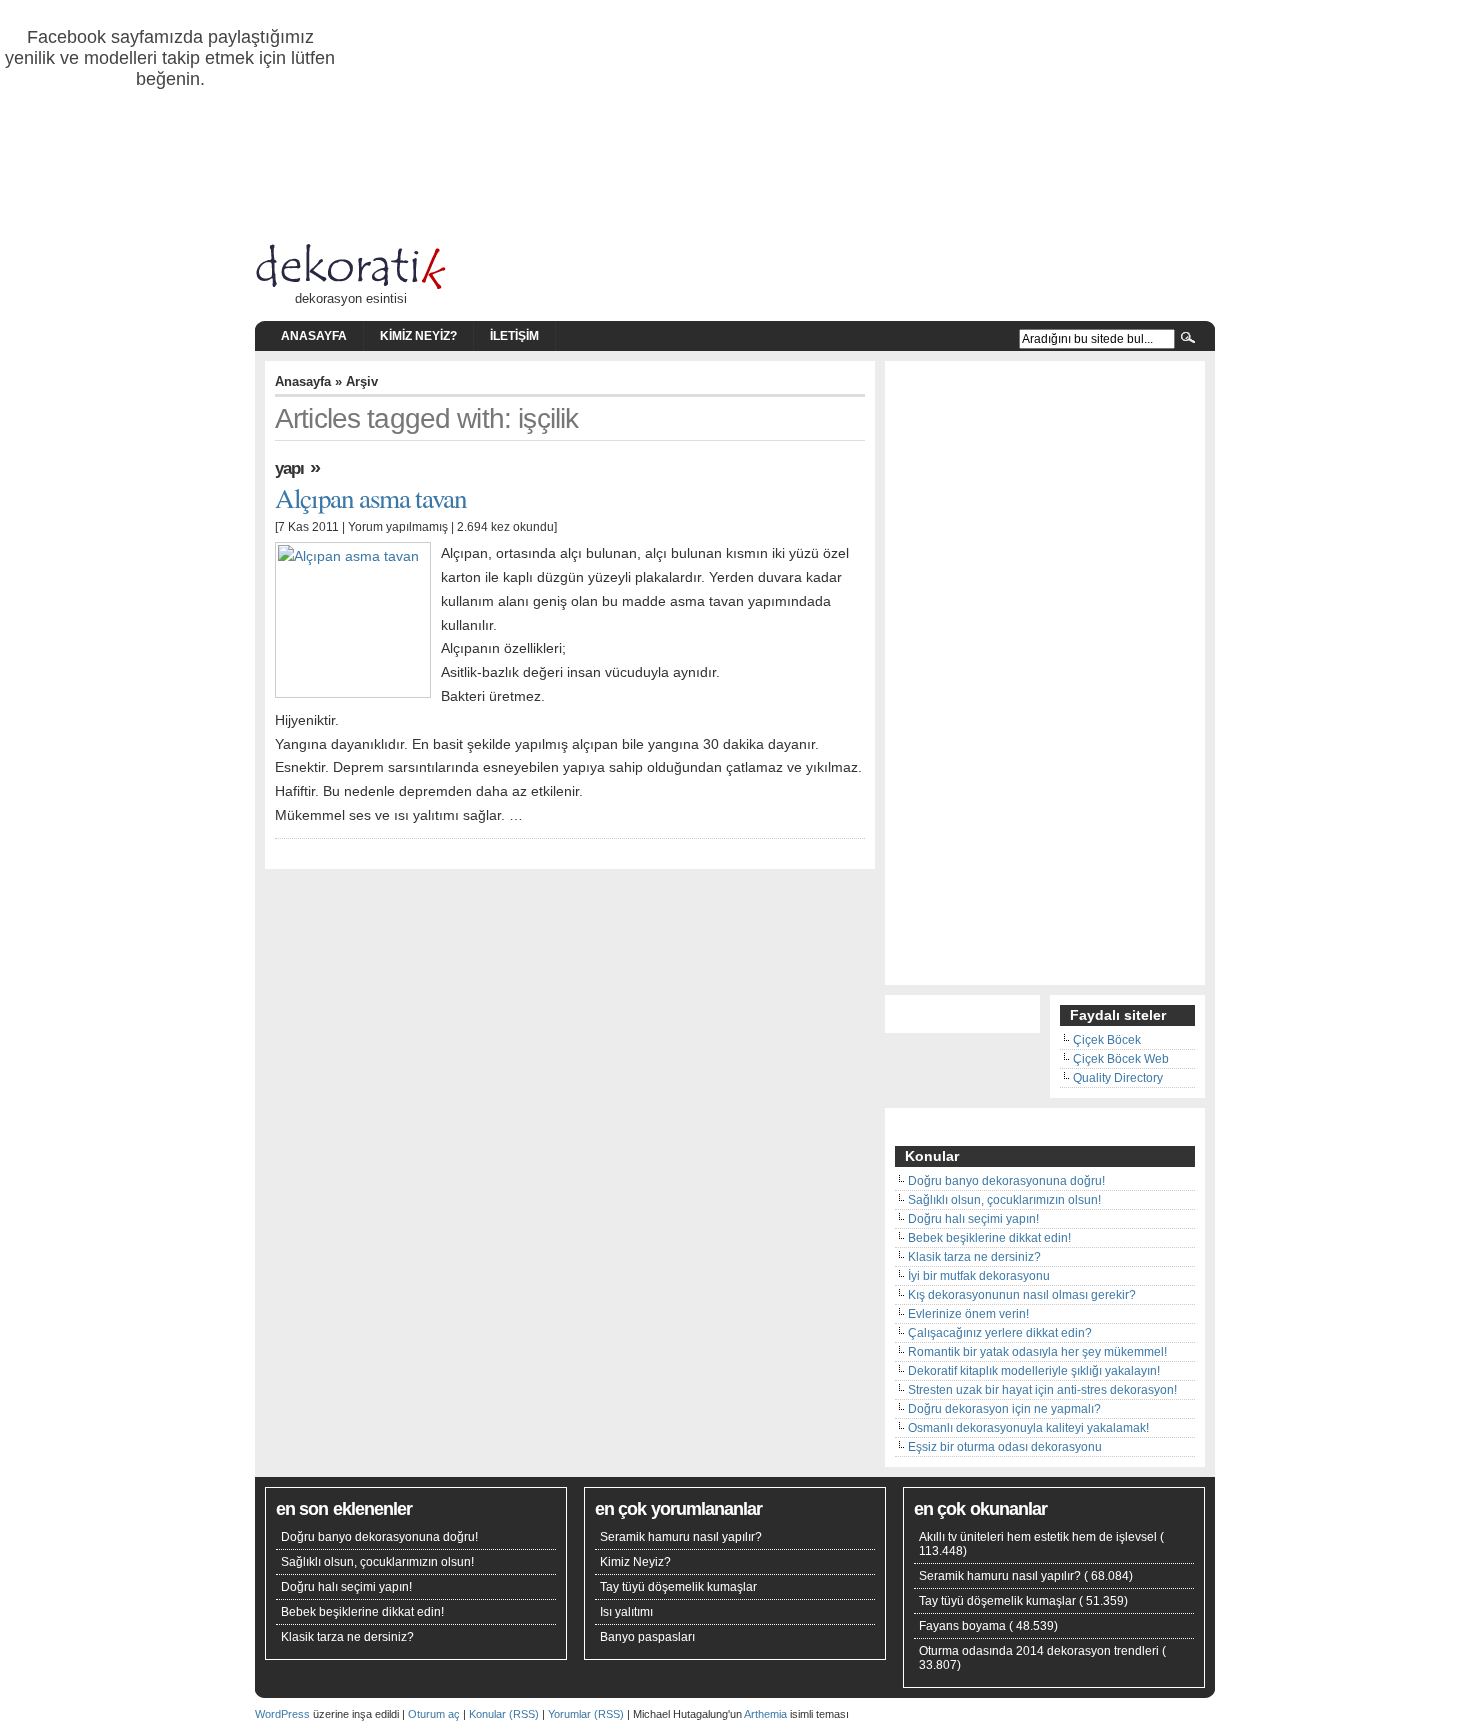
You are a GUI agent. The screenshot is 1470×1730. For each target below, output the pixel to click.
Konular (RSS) (504, 1714)
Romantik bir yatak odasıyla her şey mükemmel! (1037, 1352)
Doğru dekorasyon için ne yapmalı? (1004, 1409)
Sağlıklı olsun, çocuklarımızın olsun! (1004, 1200)
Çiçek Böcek (1107, 1040)
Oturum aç (434, 1714)
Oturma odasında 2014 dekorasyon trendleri (1039, 1651)
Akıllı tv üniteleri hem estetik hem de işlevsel (1038, 1537)
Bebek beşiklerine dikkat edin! (989, 1238)
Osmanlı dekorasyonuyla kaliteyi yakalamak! (1028, 1428)
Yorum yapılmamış (398, 527)
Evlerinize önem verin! (968, 1314)
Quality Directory (1118, 1078)
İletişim (514, 336)
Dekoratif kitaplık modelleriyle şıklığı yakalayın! (1034, 1371)
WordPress (282, 1714)
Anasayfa (314, 336)
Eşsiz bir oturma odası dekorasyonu (1005, 1447)
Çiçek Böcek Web (1121, 1059)
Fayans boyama (962, 1626)
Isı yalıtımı (626, 1612)
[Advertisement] (1045, 675)
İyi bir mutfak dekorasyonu (979, 1276)
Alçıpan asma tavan (371, 497)
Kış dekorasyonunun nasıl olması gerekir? (1022, 1295)
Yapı (290, 468)
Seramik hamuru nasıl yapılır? (681, 1537)
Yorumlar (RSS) (586, 1714)
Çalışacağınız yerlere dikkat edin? (1000, 1333)
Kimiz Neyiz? (418, 336)
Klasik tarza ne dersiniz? (974, 1257)
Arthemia (765, 1714)
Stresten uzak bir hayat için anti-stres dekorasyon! (1042, 1390)
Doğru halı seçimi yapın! (973, 1219)
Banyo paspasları (647, 1637)
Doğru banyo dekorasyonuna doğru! (1006, 1181)
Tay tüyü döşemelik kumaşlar (678, 1587)
